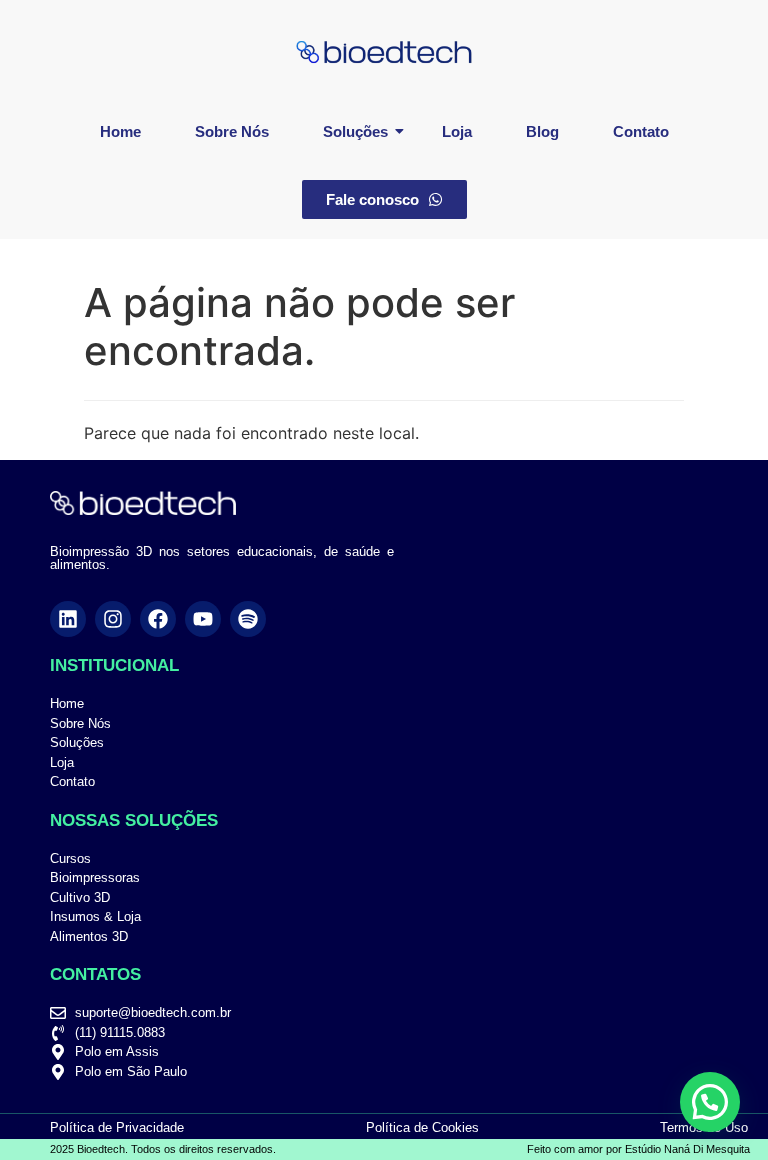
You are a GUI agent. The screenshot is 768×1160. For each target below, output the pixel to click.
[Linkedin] (68, 619)
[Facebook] (158, 619)
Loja (457, 131)
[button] (710, 1102)
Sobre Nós (232, 131)
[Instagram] (113, 619)
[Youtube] (203, 619)
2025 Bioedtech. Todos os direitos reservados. (163, 1149)
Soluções (355, 131)
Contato (641, 131)
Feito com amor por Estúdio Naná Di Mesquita (638, 1149)
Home (120, 131)
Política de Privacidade (117, 1127)
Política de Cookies (422, 1127)
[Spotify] (248, 619)
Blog (542, 131)
